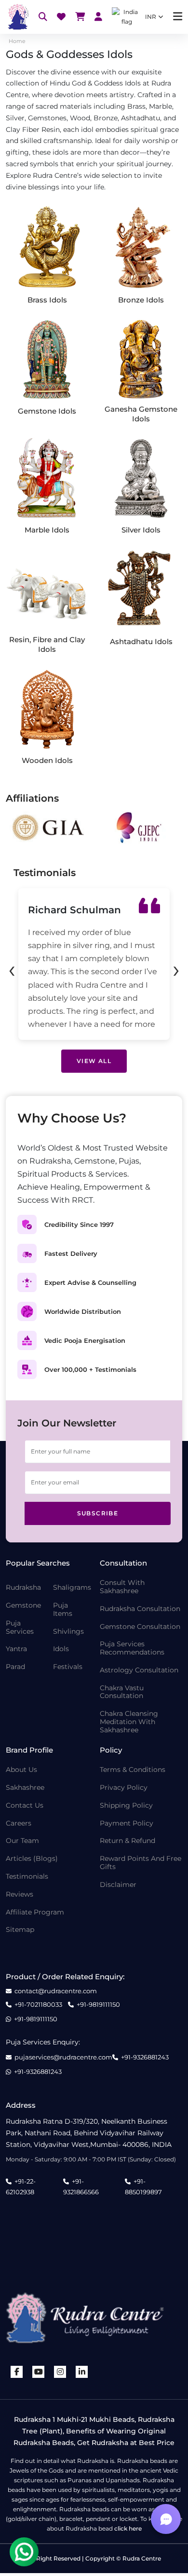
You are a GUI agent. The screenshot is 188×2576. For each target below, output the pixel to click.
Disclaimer (118, 1885)
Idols (61, 1649)
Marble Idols (47, 530)
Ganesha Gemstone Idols (141, 414)
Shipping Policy (126, 1806)
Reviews (20, 1894)
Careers (19, 1823)
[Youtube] (39, 2372)
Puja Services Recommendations (132, 1648)
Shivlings (68, 1632)
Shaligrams (72, 1588)
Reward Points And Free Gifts (141, 1863)
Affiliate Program (35, 1912)
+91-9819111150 (98, 2005)
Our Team (22, 1841)
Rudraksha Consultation (140, 1609)
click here (128, 2528)
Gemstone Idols (47, 411)
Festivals (68, 1667)
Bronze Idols (141, 300)
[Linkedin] (82, 2372)
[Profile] (98, 17)
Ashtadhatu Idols (141, 641)
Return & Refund (128, 1841)
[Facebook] (17, 2372)
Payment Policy (127, 1823)
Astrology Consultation (139, 1670)
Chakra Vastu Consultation (122, 1692)
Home (17, 41)
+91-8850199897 (143, 2187)
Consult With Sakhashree (122, 1587)
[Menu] (178, 17)
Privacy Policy (124, 1788)
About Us (21, 1770)
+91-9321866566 (81, 2187)
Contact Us (25, 1806)
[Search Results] (43, 17)
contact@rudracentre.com (56, 1991)
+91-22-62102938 (21, 2187)
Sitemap (20, 1930)
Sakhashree (25, 1788)
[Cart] (80, 17)
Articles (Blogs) (32, 1859)
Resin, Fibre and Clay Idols (47, 644)
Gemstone (23, 1605)
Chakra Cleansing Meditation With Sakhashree (129, 1722)
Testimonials (27, 1877)
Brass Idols (47, 300)
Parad (15, 1667)
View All (94, 1061)
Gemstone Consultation (140, 1627)
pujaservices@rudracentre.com (63, 2057)
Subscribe (98, 1513)
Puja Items (63, 1610)
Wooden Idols (47, 760)
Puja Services (20, 1627)
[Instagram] (60, 2372)
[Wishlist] (61, 17)
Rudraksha (23, 1588)
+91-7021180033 (38, 2005)
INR (151, 17)
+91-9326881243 (145, 2057)
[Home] (17, 17)
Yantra (16, 1649)
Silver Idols (141, 530)
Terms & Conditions (133, 1770)
